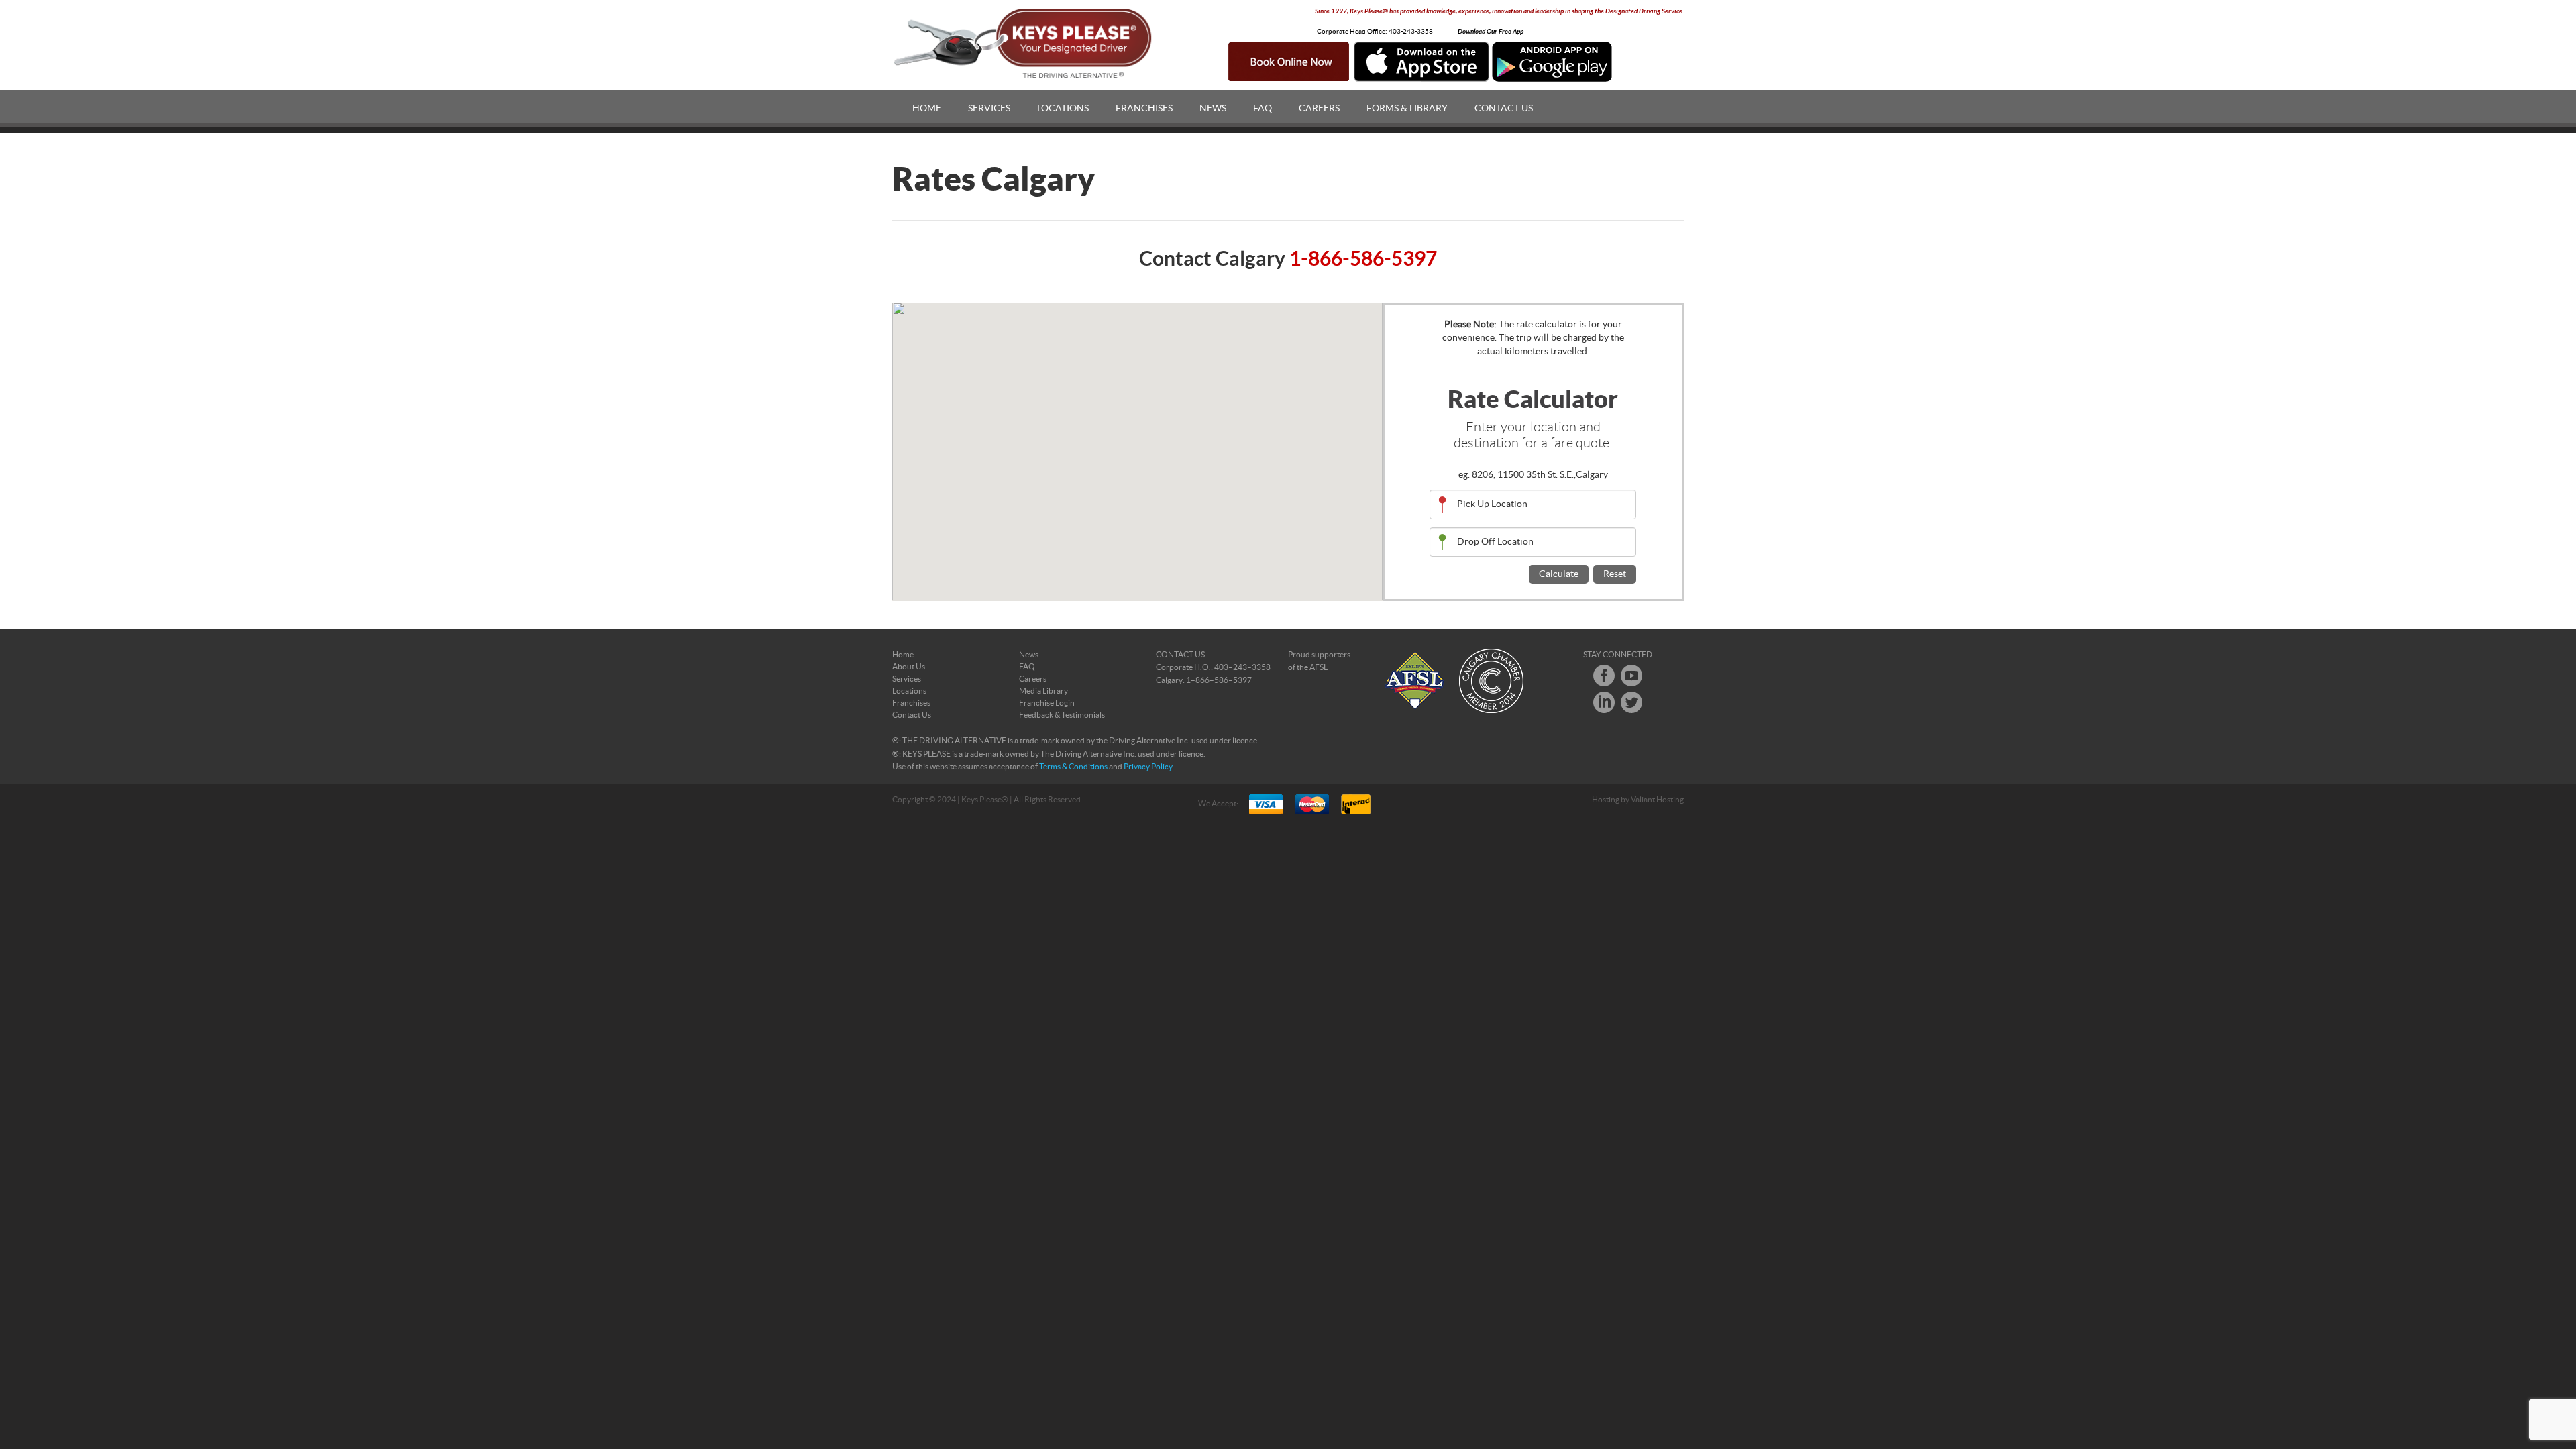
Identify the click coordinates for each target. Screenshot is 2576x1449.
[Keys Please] (1024, 44)
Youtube (1631, 676)
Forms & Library (1407, 109)
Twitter (1631, 702)
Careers (1319, 109)
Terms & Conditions (1073, 767)
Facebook (1604, 676)
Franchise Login (1047, 703)
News (1213, 109)
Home (927, 109)
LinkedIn (1604, 702)
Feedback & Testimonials (1062, 715)
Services (989, 109)
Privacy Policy (1148, 767)
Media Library (1043, 691)
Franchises (1144, 109)
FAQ (1263, 109)
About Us (909, 667)
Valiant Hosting (1657, 800)
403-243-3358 (1411, 32)
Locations (1063, 109)
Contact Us (1504, 109)
